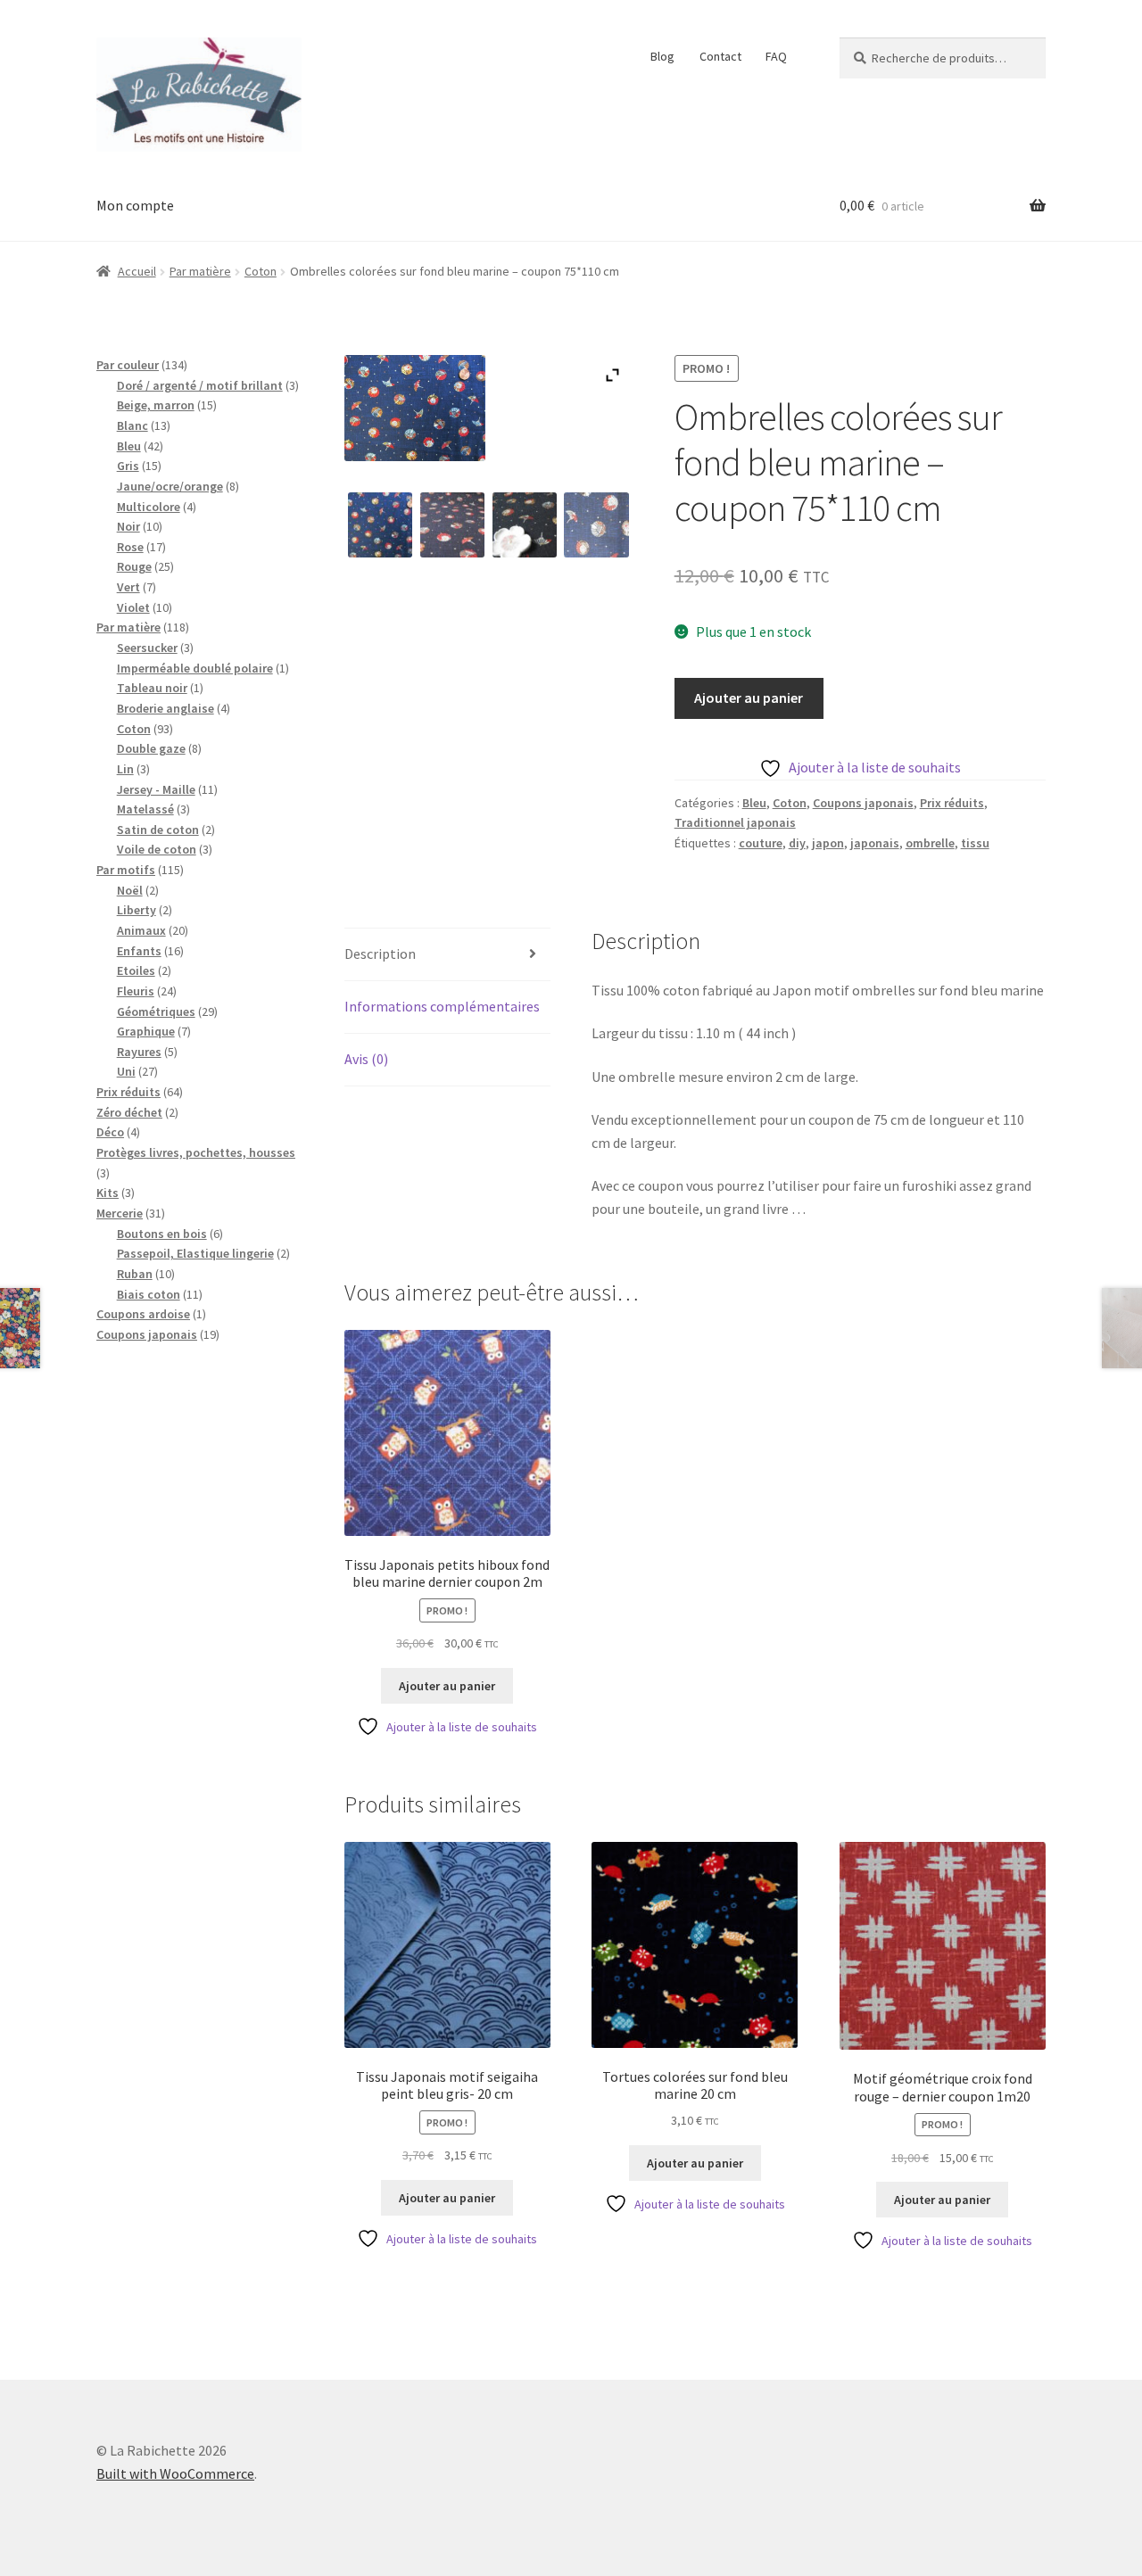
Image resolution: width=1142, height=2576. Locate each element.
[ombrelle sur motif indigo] (381, 525)
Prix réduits (952, 803)
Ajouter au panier (749, 698)
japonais (875, 843)
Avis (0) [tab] (366, 1059)
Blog (662, 56)
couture (761, 843)
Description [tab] (380, 954)
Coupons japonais (863, 803)
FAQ (776, 56)
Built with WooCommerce (175, 2473)
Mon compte (135, 205)
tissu (975, 843)
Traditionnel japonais (735, 822)
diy (797, 843)
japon (828, 843)
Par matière (200, 271)
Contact (720, 56)
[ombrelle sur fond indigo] (596, 525)
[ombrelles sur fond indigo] (453, 525)
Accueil (137, 271)
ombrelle (930, 843)
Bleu (754, 803)
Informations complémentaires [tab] (442, 1006)
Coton (261, 271)
